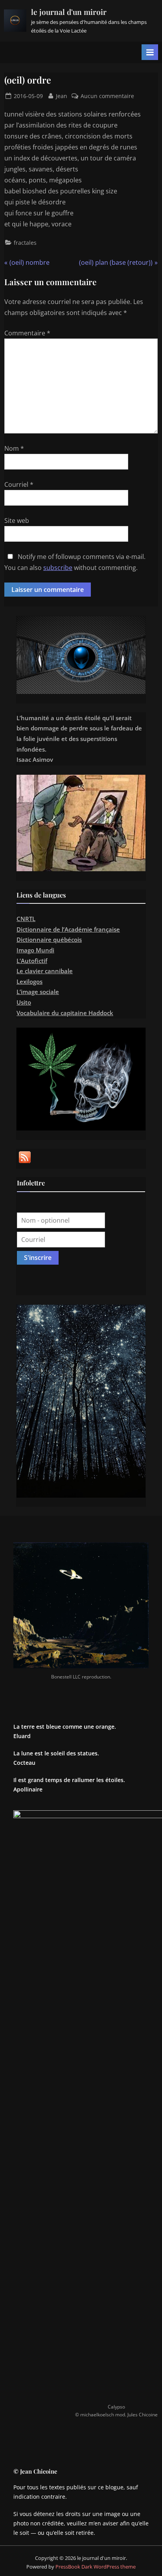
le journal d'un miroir (69, 12)
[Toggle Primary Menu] (150, 52)
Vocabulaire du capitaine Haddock (65, 1013)
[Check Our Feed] (25, 1163)
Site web (17, 521)
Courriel (19, 484)
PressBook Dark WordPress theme (96, 2567)
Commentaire (27, 333)
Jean (62, 96)
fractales (25, 243)
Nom (14, 448)
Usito (24, 1002)
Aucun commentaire (107, 96)
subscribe (58, 568)
